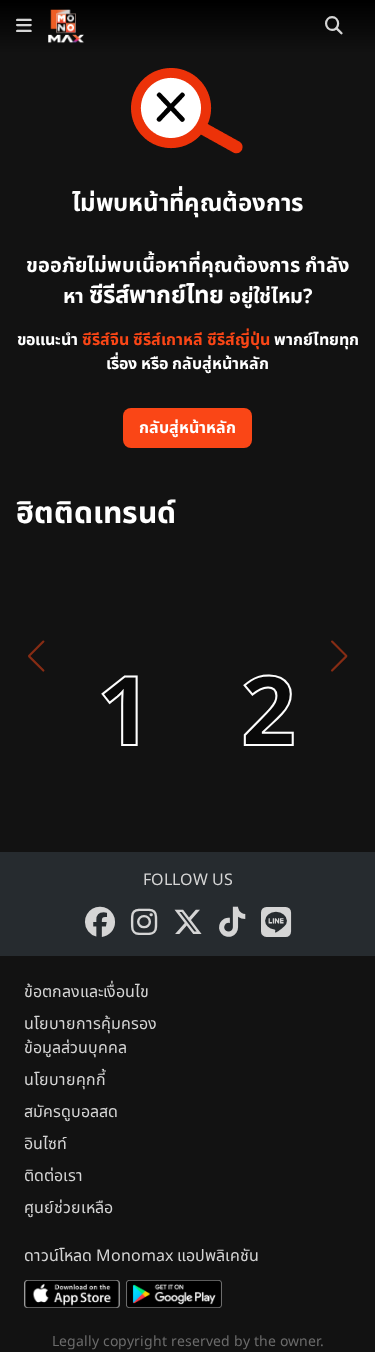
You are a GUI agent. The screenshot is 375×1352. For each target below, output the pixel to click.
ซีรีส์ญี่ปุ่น (238, 340)
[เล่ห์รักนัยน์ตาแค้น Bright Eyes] (232, 656)
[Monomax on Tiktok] (232, 922)
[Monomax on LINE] (276, 922)
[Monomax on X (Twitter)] (188, 922)
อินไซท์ (45, 1144)
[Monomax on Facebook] (100, 922)
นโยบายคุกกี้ (65, 1080)
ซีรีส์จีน (105, 340)
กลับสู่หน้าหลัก (187, 428)
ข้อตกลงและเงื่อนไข (86, 992)
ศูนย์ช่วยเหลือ (68, 1208)
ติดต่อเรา (53, 1176)
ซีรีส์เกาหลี (168, 340)
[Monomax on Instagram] (144, 922)
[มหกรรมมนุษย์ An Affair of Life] (88, 656)
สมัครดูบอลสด (71, 1112)
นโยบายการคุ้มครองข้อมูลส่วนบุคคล (90, 1036)
